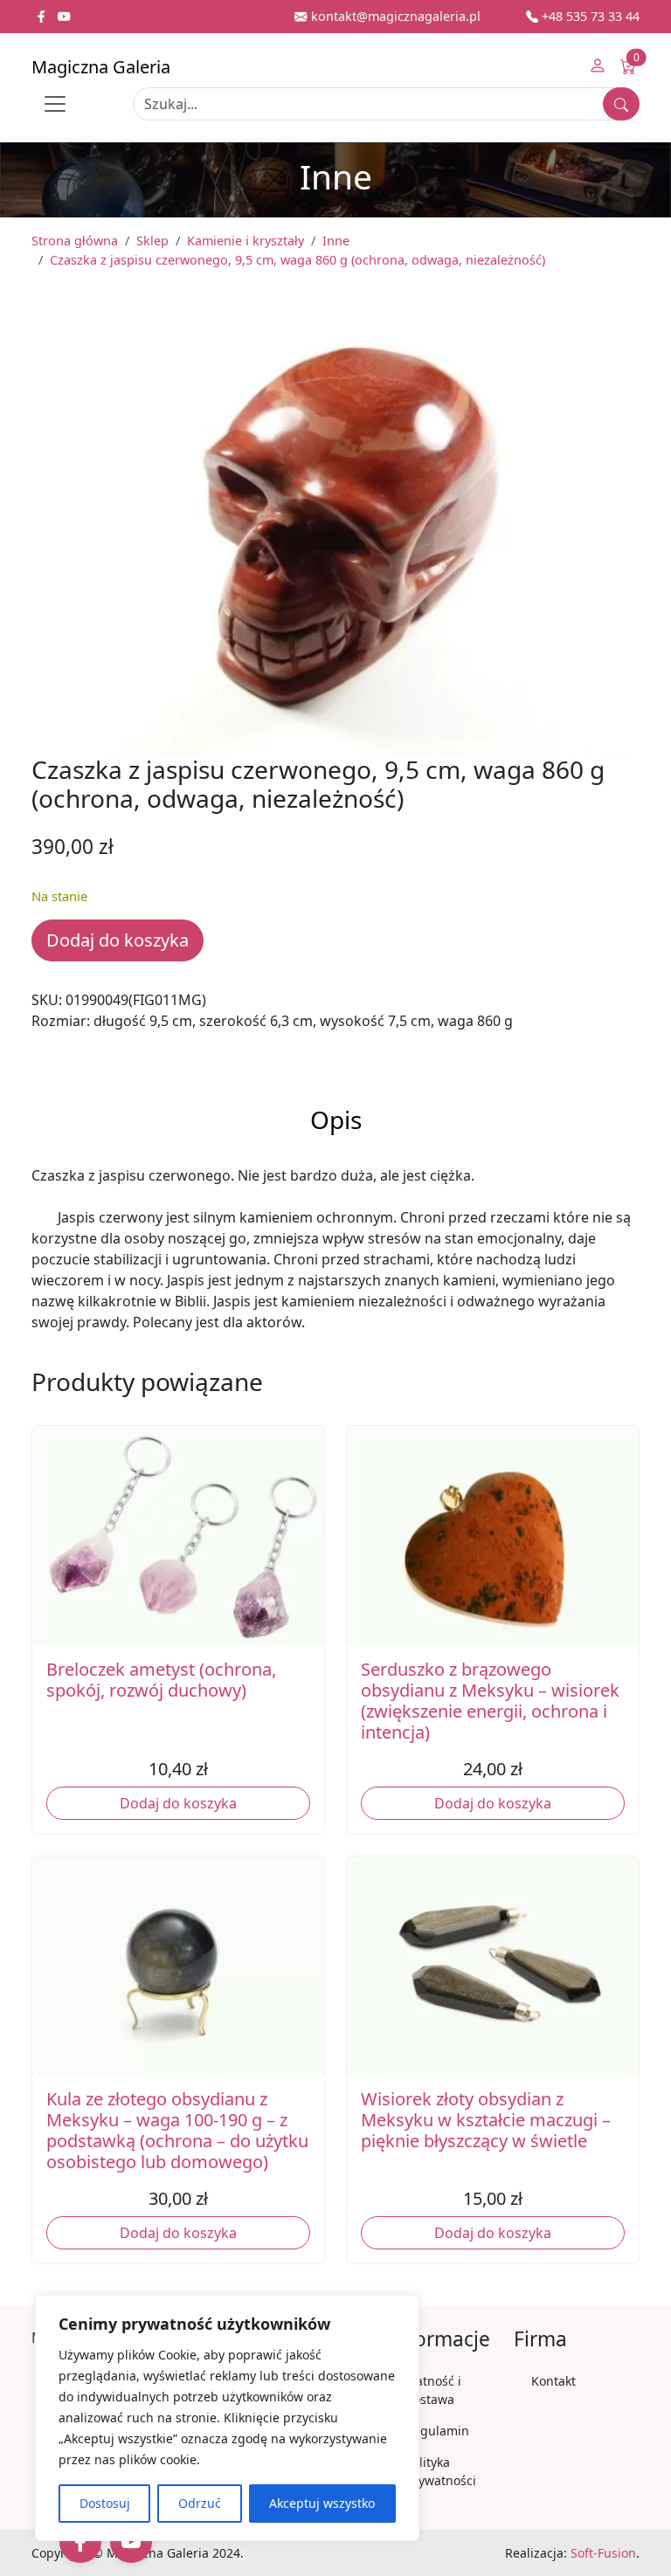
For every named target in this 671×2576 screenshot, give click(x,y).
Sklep (152, 241)
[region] (227, 2418)
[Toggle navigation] (55, 104)
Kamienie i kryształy (246, 241)
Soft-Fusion (603, 2553)
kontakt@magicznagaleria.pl (394, 16)
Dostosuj (105, 2503)
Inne (336, 241)
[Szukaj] (621, 104)
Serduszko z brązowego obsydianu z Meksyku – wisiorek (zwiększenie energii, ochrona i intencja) (490, 1701)
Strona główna (75, 241)
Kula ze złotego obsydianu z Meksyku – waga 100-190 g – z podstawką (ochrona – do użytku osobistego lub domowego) (177, 2130)
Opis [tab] (336, 1119)
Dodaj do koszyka (118, 940)
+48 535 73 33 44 (589, 16)
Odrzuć (200, 2503)
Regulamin (437, 2431)
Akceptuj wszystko (322, 2503)
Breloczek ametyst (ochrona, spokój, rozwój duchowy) (161, 1680)
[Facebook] (80, 2542)
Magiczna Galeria (101, 67)
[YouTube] (131, 2542)
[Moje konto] (598, 67)
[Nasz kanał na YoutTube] (64, 16)
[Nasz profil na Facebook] (43, 16)
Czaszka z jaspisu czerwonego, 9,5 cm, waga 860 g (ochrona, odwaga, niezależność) (297, 260)
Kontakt (553, 2381)
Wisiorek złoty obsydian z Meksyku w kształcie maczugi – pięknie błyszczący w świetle (486, 2120)
